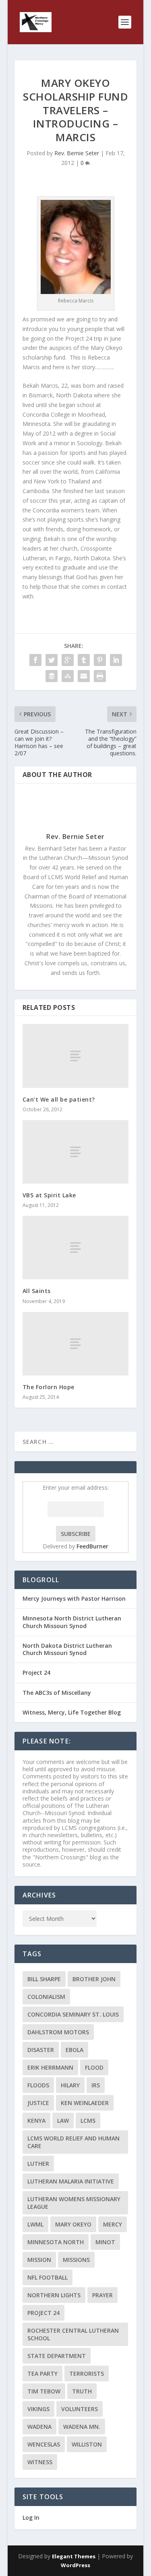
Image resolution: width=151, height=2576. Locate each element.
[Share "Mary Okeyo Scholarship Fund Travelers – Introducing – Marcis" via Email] (84, 676)
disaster (41, 2050)
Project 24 (36, 1672)
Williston (87, 2444)
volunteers (80, 2409)
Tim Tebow (44, 2391)
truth (82, 2391)
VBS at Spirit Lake (49, 1195)
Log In (31, 2517)
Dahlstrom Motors (58, 2032)
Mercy (113, 2224)
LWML (35, 2224)
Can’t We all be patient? (59, 1099)
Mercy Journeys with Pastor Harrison (74, 1598)
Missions (76, 2260)
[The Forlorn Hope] (76, 1344)
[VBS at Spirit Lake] (76, 1152)
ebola (74, 2050)
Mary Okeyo (73, 2224)
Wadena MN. (82, 2427)
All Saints (37, 1291)
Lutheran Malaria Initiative (71, 2181)
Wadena (39, 2427)
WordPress (75, 2565)
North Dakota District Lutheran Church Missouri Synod (67, 1649)
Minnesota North (56, 2242)
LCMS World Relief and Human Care (73, 2142)
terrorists (87, 2373)
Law (63, 2121)
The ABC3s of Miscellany (57, 1693)
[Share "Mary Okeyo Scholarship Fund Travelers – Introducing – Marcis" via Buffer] (52, 676)
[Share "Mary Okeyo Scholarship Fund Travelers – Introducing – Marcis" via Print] (100, 676)
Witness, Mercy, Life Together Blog (72, 1712)
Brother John (94, 1979)
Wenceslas (44, 2444)
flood (94, 2067)
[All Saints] (76, 1248)
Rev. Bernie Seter (77, 153)
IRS (96, 2085)
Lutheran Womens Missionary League (74, 2203)
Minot (105, 2242)
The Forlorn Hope (49, 1387)
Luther (38, 2164)
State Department (57, 2356)
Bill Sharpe (44, 1979)
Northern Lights (54, 2295)
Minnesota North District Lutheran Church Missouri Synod (72, 1622)
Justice (38, 2103)
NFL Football (48, 2277)
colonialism (46, 1997)
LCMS (88, 2121)
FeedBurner (92, 1546)
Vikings (38, 2409)
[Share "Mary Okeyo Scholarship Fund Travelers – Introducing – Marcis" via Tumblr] (84, 660)
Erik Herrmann (50, 2067)
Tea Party (42, 2373)
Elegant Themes (74, 2556)
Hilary (70, 2085)
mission (39, 2260)
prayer (102, 2295)
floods (38, 2085)
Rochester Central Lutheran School (73, 2334)
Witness (40, 2462)
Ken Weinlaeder (85, 2103)
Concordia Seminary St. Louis (73, 2014)
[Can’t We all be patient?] (76, 1056)
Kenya (36, 2121)
